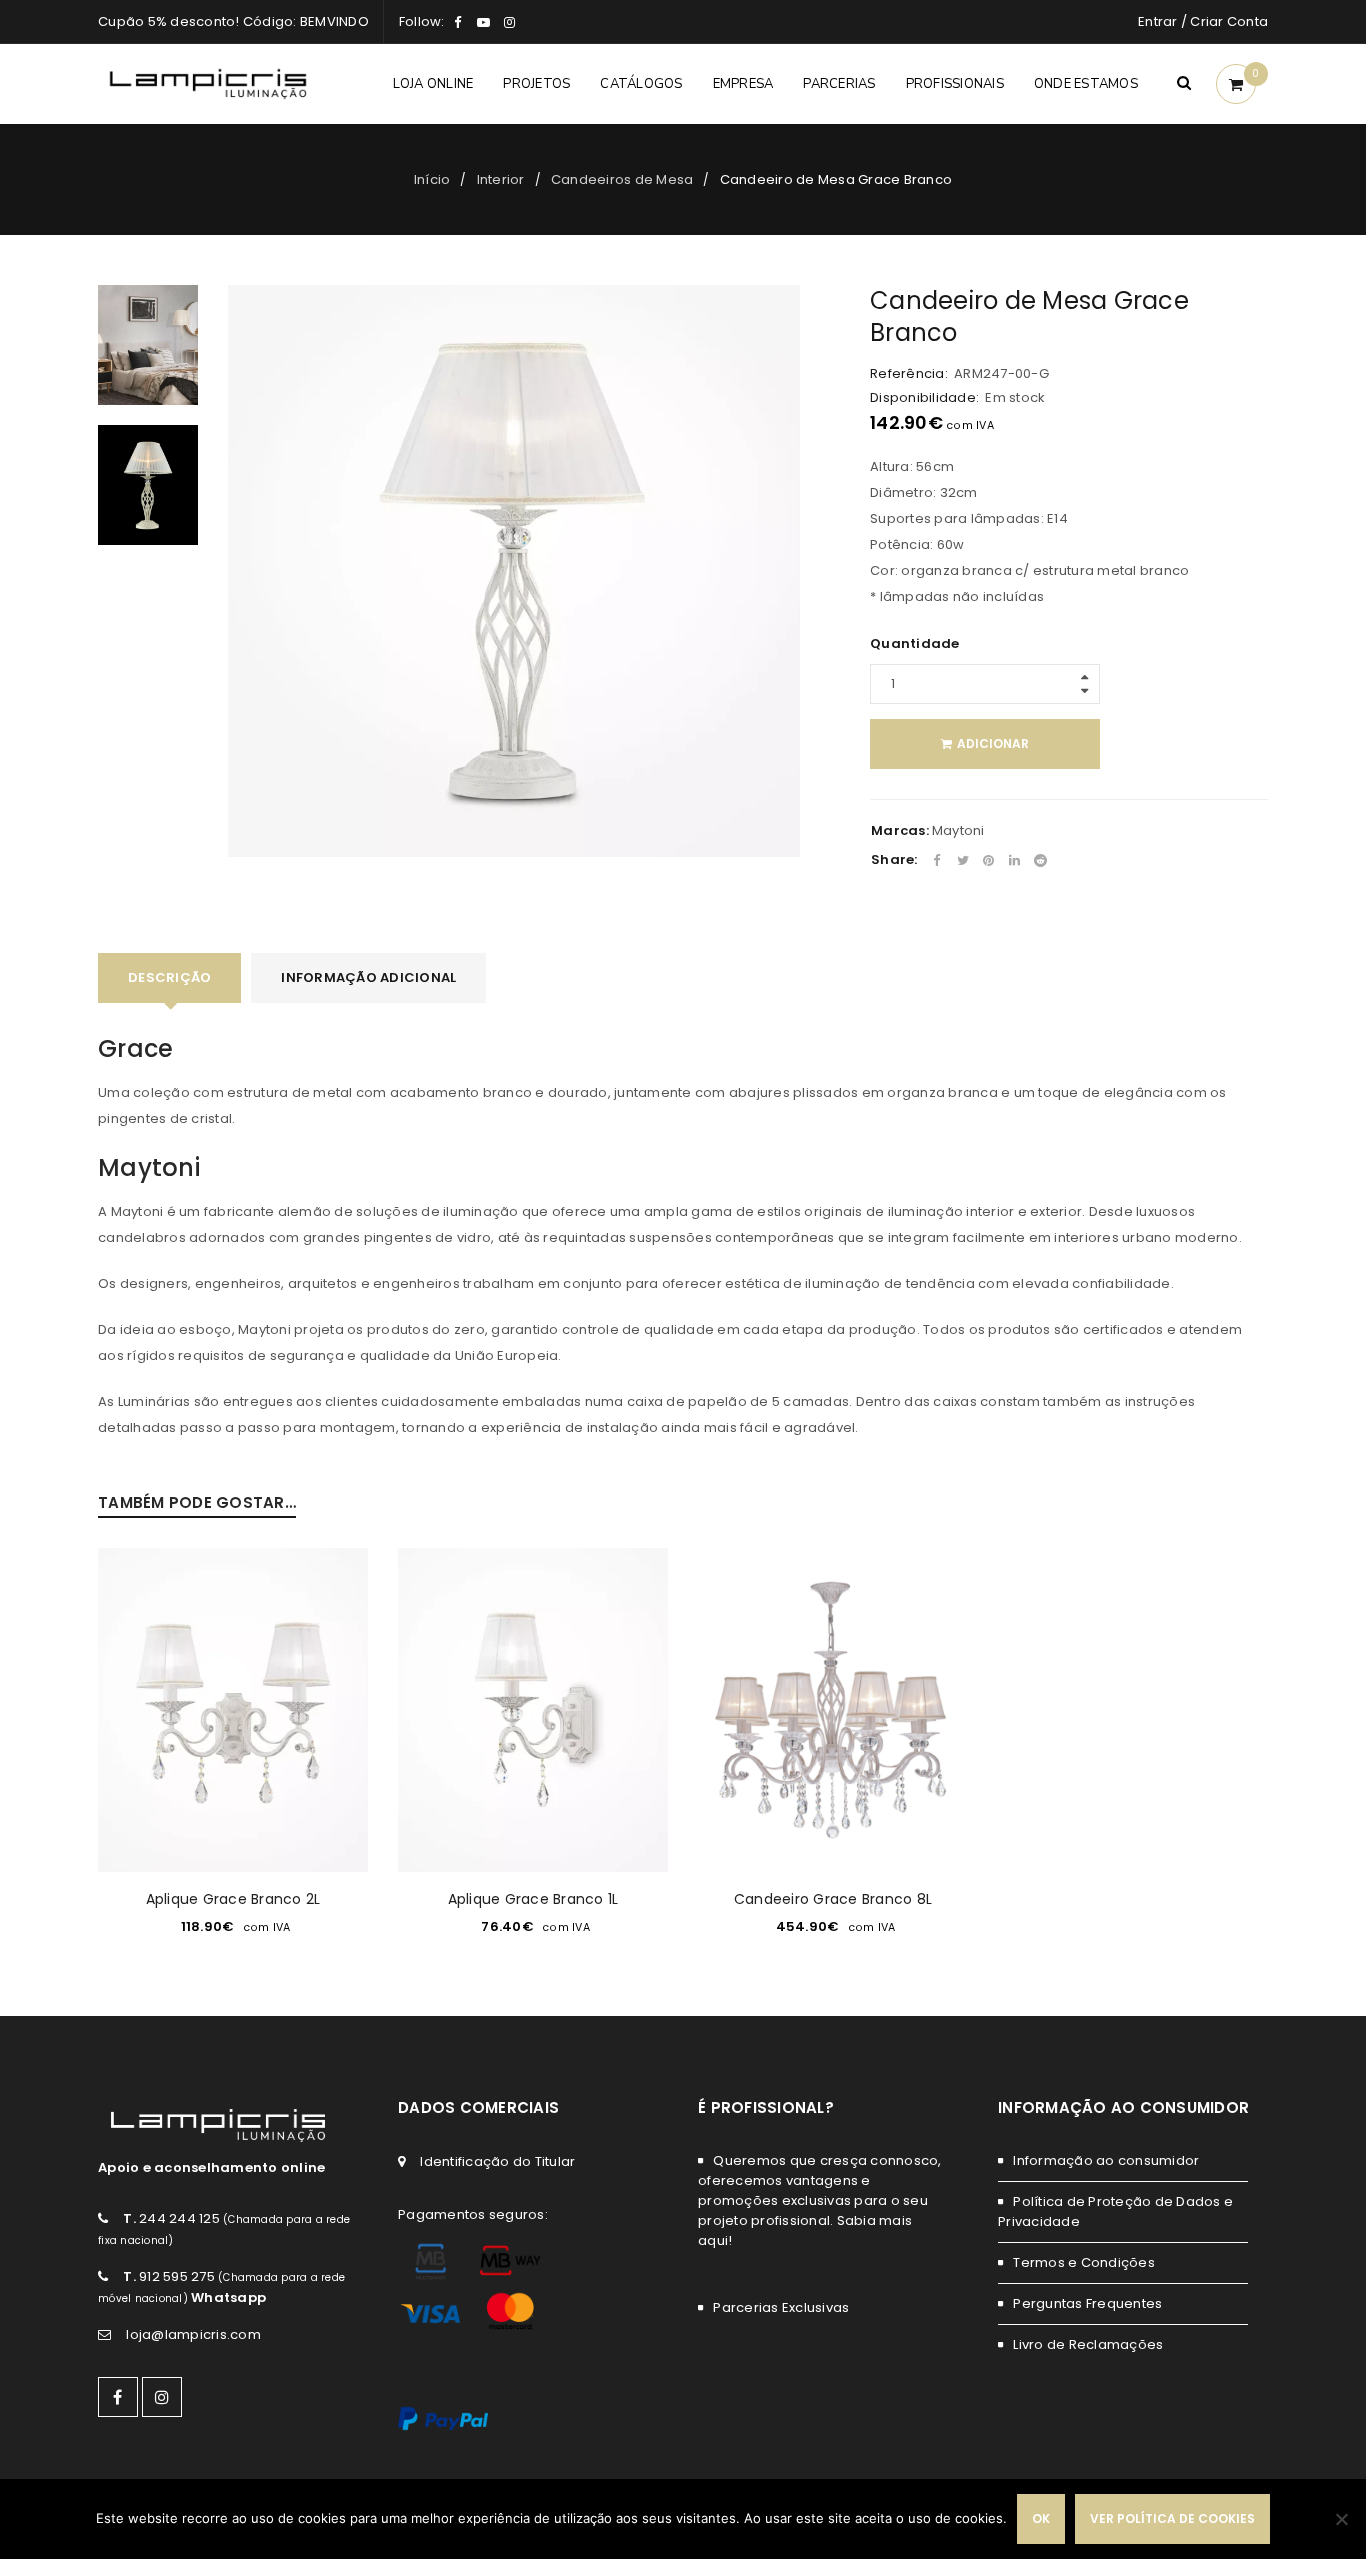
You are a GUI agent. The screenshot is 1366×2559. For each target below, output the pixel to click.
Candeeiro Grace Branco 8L (833, 1899)
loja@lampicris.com (193, 2334)
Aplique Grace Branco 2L (233, 1899)
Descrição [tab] (169, 977)
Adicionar (993, 743)
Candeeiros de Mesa (622, 179)
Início (432, 179)
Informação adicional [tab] (368, 977)
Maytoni (958, 830)
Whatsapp (228, 2297)
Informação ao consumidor (1106, 2160)
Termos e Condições (1084, 2262)
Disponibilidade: (924, 398)
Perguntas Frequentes (1087, 2303)
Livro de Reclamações (1088, 2344)
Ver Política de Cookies (1172, 2518)
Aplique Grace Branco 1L (533, 1899)
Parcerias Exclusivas (781, 2307)
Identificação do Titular (497, 2161)
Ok (1041, 2518)
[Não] (1341, 2519)
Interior (501, 179)
